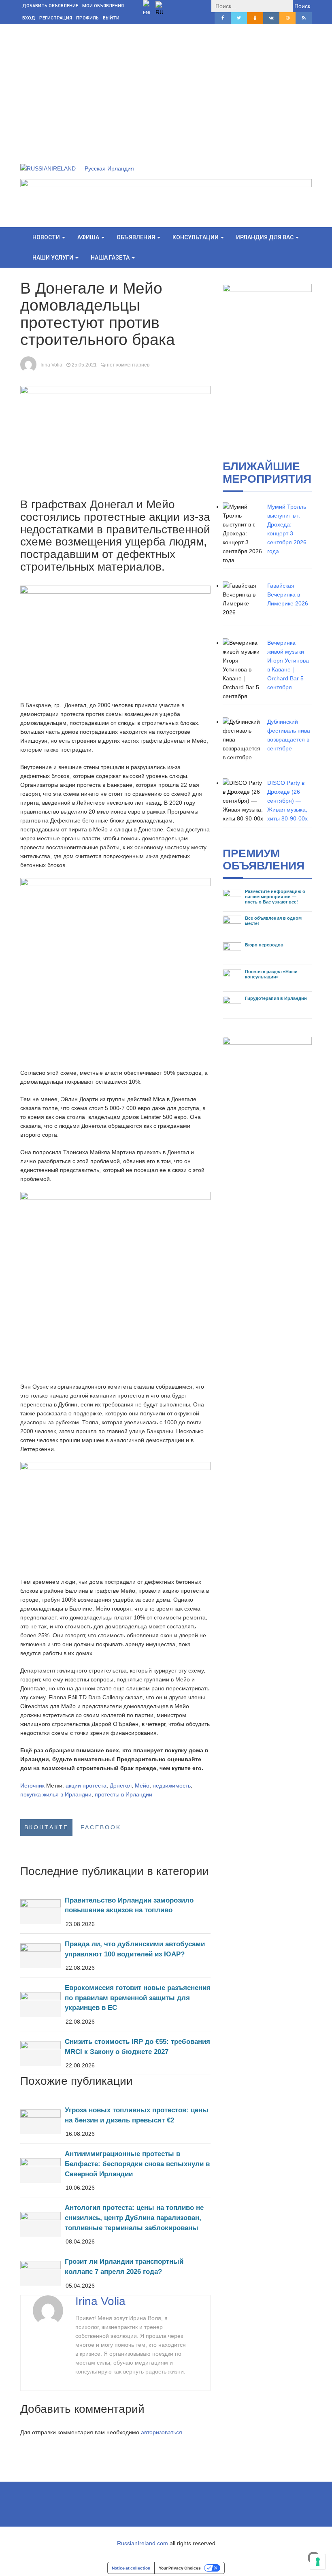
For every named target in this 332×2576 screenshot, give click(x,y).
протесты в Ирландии (123, 1794)
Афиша (89, 237)
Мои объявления (103, 6)
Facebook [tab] (101, 1827)
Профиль (87, 18)
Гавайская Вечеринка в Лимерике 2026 (288, 594)
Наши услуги (53, 258)
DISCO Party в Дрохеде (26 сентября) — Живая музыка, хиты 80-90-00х (287, 801)
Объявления (136, 237)
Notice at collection (131, 2568)
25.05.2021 (84, 365)
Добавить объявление (50, 6)
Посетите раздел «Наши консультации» (271, 974)
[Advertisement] (166, 85)
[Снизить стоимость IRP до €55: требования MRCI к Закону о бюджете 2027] (115, 2053)
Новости (47, 237)
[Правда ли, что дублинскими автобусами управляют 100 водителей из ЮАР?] (115, 1955)
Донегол (121, 1786)
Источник (32, 1786)
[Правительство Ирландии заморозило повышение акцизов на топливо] (115, 1912)
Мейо (142, 1786)
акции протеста (86, 1786)
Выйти (111, 18)
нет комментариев (128, 365)
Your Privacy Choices (180, 2568)
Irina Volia (51, 365)
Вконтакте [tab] (46, 1827)
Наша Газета (111, 258)
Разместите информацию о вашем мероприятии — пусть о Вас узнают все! (275, 897)
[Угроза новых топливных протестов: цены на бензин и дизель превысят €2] (115, 2121)
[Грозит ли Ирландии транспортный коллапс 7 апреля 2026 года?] (115, 2273)
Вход (29, 18)
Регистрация (56, 18)
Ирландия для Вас (265, 237)
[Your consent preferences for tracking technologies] (318, 2562)
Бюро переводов (264, 945)
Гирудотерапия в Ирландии (276, 998)
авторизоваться (162, 2432)
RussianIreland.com (143, 2543)
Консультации (196, 237)
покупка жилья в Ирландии (56, 1794)
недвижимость (172, 1786)
